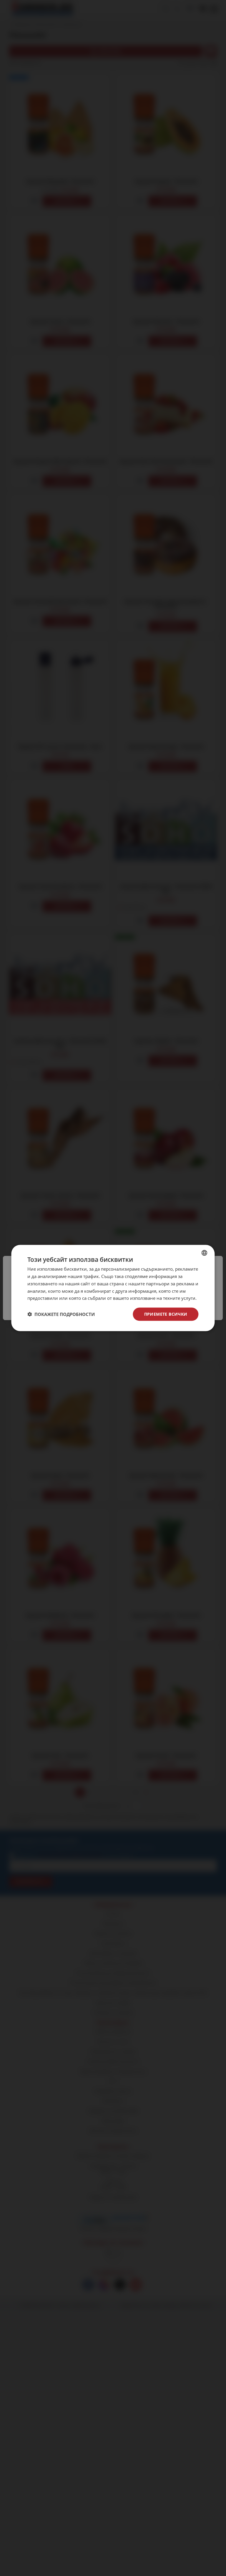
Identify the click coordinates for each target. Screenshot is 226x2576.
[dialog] (113, 1288)
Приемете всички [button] (166, 1314)
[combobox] (205, 1253)
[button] (61, 1314)
